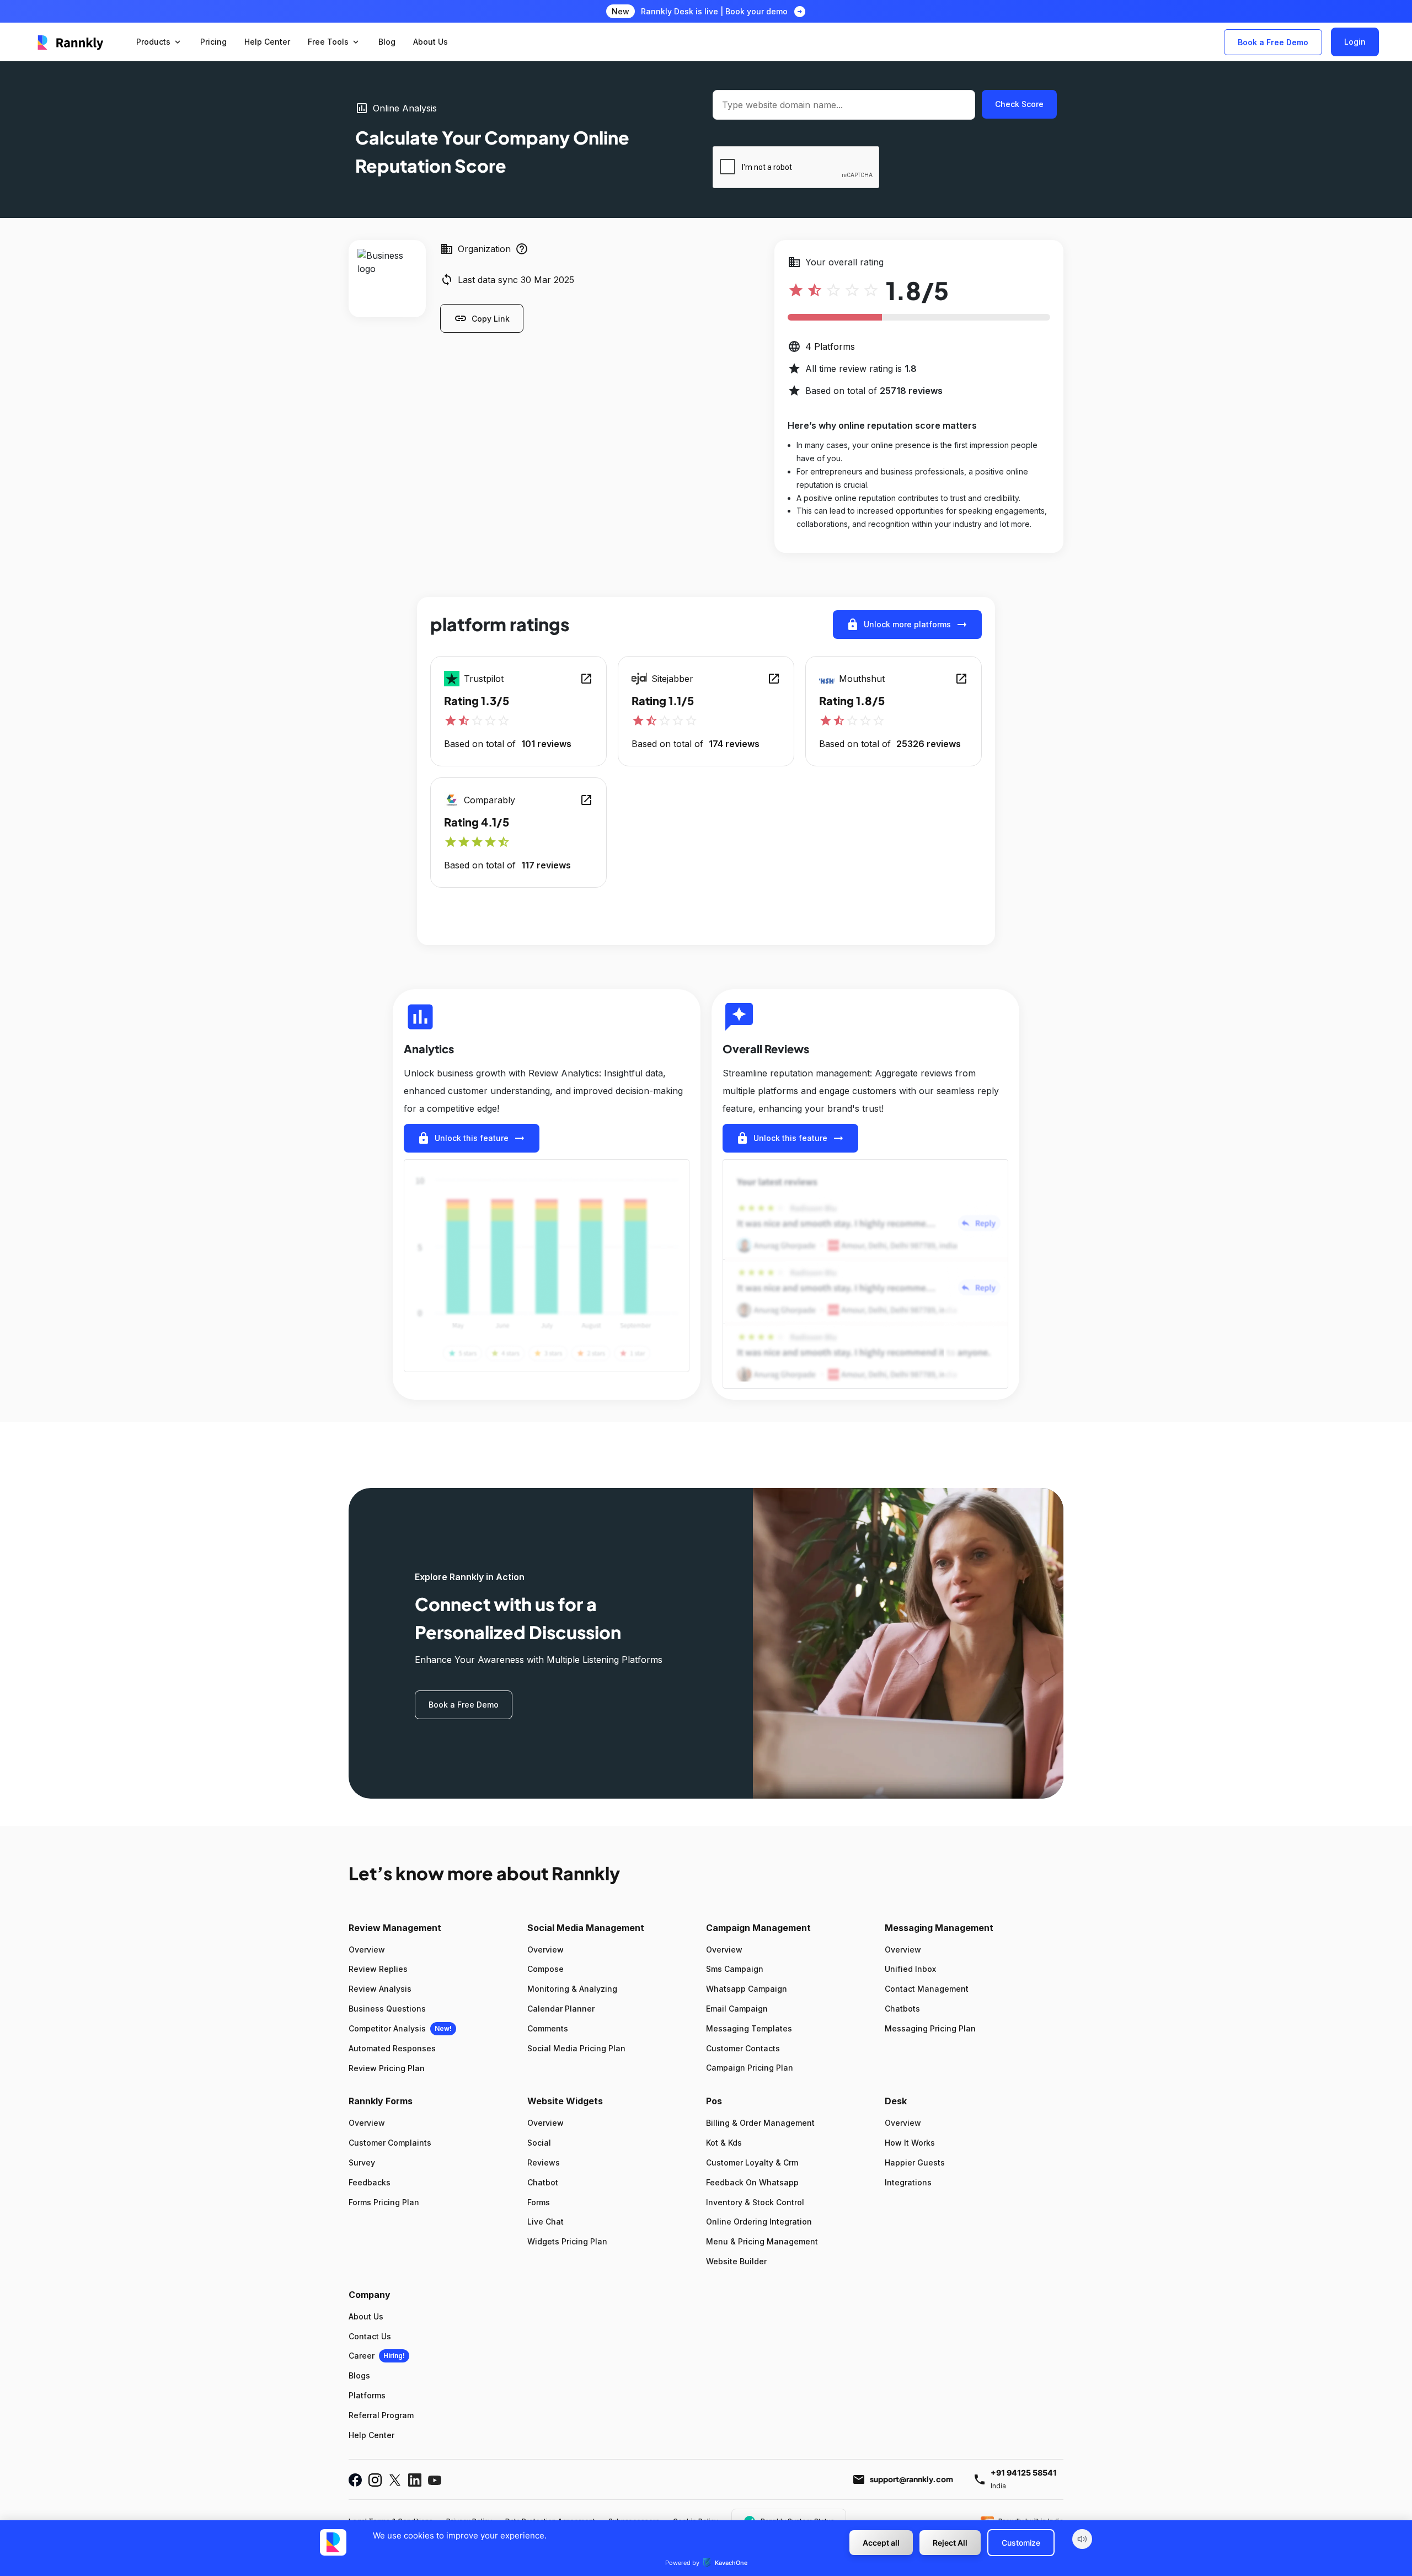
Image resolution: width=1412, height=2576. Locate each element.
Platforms (367, 2395)
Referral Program (381, 2415)
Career (362, 2356)
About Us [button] (430, 42)
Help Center (371, 2435)
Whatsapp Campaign (747, 1989)
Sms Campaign (735, 1969)
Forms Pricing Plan (384, 2202)
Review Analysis (380, 1989)
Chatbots (902, 2009)
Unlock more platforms (907, 625)
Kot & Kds (724, 2143)
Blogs (359, 2375)
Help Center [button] (267, 42)
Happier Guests (915, 2162)
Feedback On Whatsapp (752, 2182)
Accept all (881, 2543)
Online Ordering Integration (759, 2222)
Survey (362, 2162)
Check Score (1019, 104)
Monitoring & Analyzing (572, 1989)
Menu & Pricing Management (762, 2241)
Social (539, 2143)
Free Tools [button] (334, 42)
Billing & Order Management (760, 2123)
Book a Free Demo (1273, 42)
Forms (539, 2202)
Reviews (544, 2162)
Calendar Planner (561, 2009)
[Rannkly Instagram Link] (375, 2480)
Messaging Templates (749, 2028)
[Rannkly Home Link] (71, 42)
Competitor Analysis (387, 2028)
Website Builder (736, 2261)
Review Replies (378, 1969)
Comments (548, 2028)
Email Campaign (737, 2009)
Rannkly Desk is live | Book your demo (714, 11)
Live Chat (545, 2222)
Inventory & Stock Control (755, 2202)
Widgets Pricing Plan (567, 2241)
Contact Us (370, 2336)
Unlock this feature (472, 1138)
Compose (545, 1969)
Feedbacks (370, 2182)
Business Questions (387, 2009)
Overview (367, 1950)
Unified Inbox (910, 1969)
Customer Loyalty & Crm (752, 2162)
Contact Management (927, 1989)
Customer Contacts (743, 2048)
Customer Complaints (390, 2143)
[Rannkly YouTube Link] (435, 2480)
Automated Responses (392, 2048)
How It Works (910, 2143)
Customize (1021, 2543)
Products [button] (159, 42)
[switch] (1082, 2539)
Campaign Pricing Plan (750, 2068)
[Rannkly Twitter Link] (395, 2480)
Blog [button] (387, 42)
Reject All (950, 2543)
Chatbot (543, 2182)
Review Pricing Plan (387, 2068)
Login (1355, 42)
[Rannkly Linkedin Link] (415, 2480)
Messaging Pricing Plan (930, 2028)
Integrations (908, 2182)
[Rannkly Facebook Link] (355, 2480)
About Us (366, 2316)
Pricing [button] (213, 42)
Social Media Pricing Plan (576, 2048)
